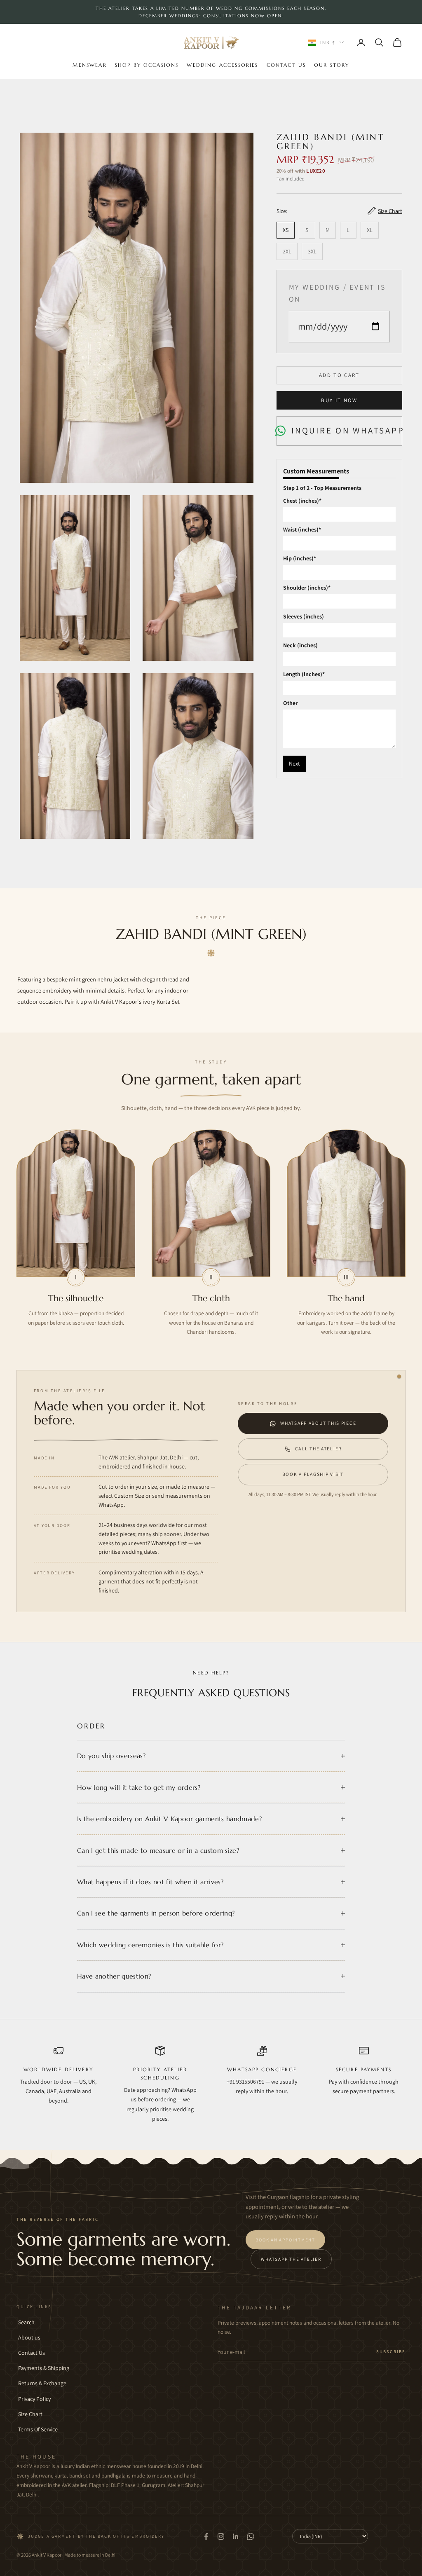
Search (26, 2322)
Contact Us (286, 65)
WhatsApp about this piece (318, 1423)
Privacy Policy (34, 2399)
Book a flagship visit (313, 1474)
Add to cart (339, 375)
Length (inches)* (304, 674)
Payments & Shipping (44, 2368)
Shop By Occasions (147, 65)
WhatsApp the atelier (291, 2259)
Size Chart (30, 2414)
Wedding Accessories (222, 65)
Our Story (332, 65)
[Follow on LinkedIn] (236, 2536)
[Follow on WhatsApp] (251, 2536)
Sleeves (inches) (304, 616)
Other (290, 703)
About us (29, 2337)
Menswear (89, 65)
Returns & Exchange (42, 2383)
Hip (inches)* (300, 558)
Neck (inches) (300, 645)
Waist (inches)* (302, 529)
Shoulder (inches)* (307, 588)
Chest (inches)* (302, 501)
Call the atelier (319, 1448)
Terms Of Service (38, 2429)
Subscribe (391, 2351)
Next (294, 763)
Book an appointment (285, 2240)
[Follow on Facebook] (206, 2536)
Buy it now (339, 400)
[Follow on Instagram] (221, 2536)
